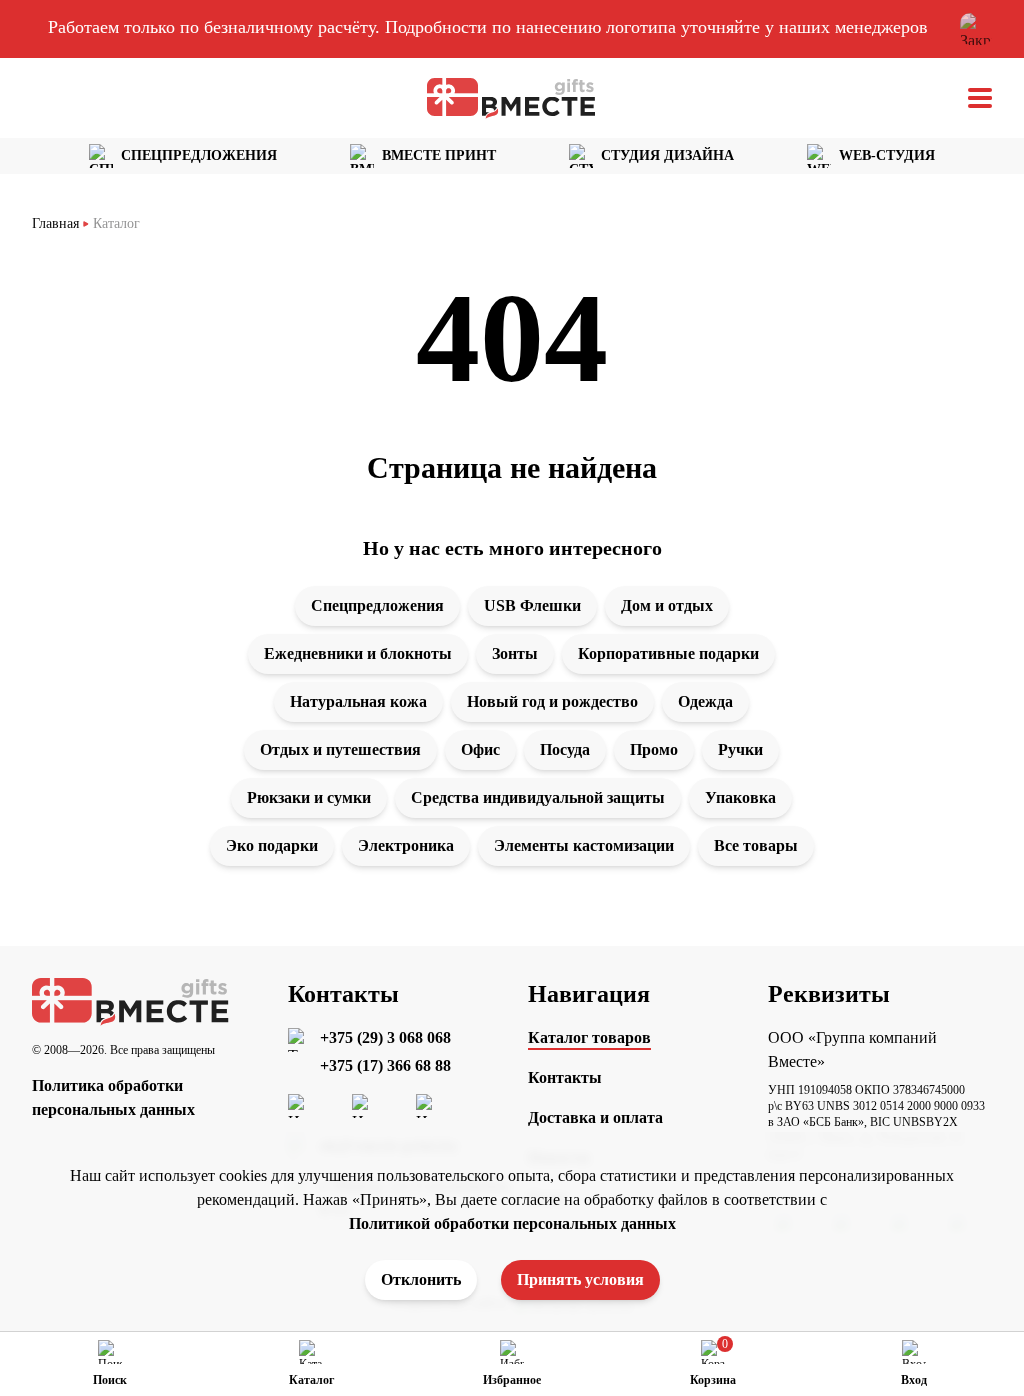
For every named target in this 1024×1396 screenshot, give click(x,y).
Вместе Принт (439, 155)
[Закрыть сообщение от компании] (976, 29)
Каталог (311, 1380)
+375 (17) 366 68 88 (385, 1065)
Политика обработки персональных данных (113, 1097)
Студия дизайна (667, 155)
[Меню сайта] (980, 98)
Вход (914, 1380)
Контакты (565, 1077)
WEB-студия (887, 155)
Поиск (110, 1380)
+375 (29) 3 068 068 (385, 1037)
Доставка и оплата (595, 1117)
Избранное (512, 1380)
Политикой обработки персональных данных (512, 1223)
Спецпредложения (199, 155)
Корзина (713, 1380)
